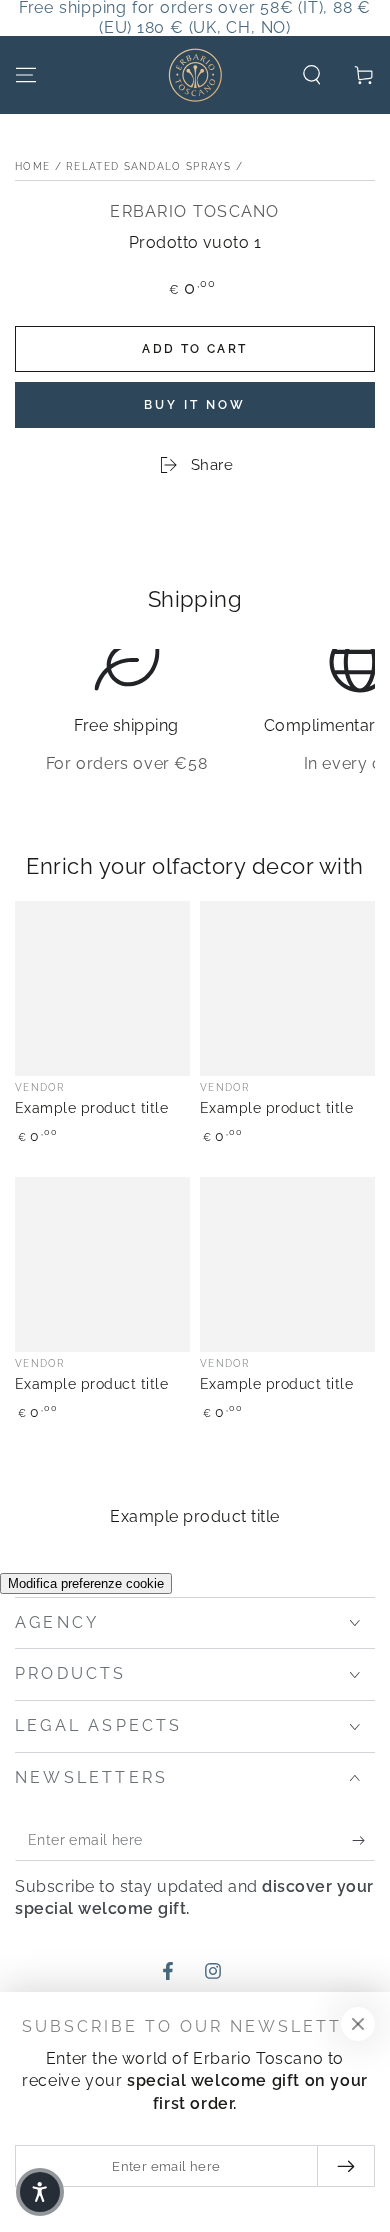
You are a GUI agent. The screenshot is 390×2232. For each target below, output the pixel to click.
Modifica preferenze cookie (86, 1583)
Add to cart (194, 349)
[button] (312, 75)
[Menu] (26, 75)
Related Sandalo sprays (149, 166)
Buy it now (195, 405)
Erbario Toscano (195, 211)
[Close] (358, 2024)
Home (32, 166)
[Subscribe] (363, 1841)
